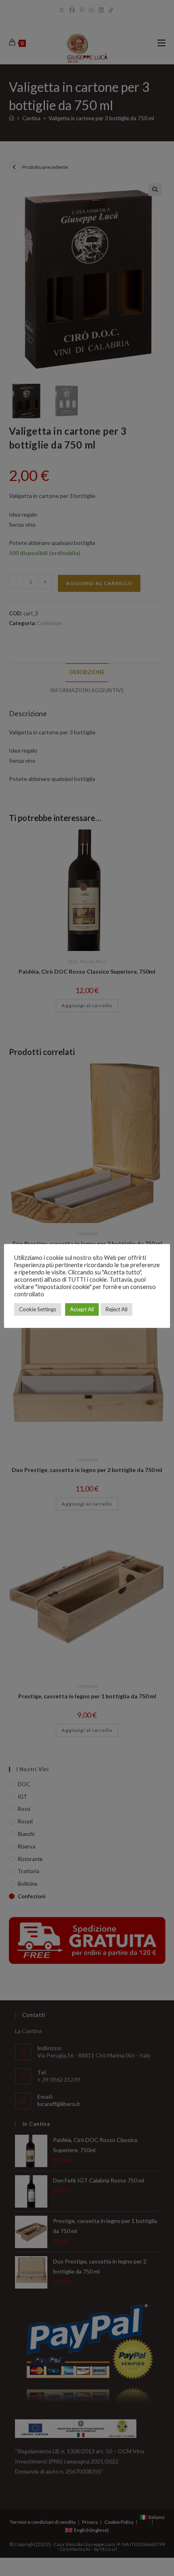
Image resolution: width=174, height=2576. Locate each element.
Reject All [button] (117, 1309)
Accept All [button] (82, 1309)
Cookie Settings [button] (38, 1309)
